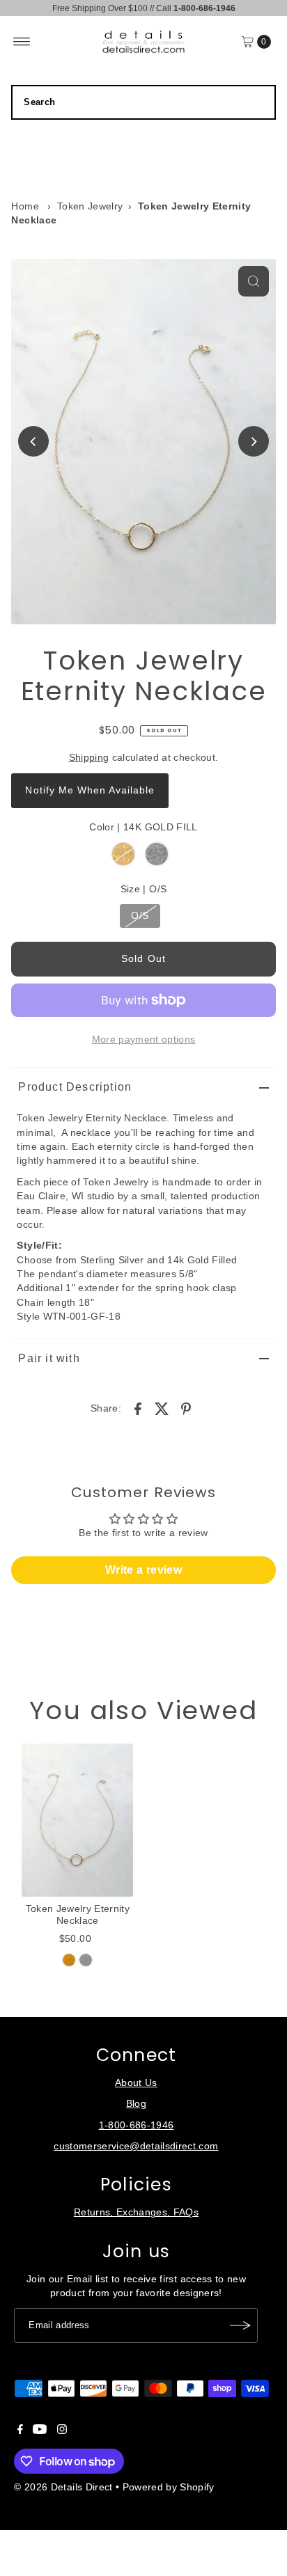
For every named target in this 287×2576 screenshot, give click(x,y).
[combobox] (143, 102)
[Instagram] (62, 2431)
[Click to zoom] (254, 281)
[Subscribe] (240, 2325)
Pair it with (49, 1358)
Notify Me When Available (90, 790)
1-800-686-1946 (137, 2125)
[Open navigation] (22, 42)
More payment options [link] (144, 1040)
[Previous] (33, 441)
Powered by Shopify (169, 2487)
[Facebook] (20, 2431)
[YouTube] (40, 2431)
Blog (136, 2104)
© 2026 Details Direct (63, 2487)
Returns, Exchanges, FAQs (136, 2212)
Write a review (143, 1570)
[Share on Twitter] (162, 1409)
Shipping (89, 758)
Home (25, 206)
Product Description (75, 1087)
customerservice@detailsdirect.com (136, 2146)
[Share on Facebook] (138, 1409)
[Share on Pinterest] (186, 1409)
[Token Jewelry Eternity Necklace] (77, 1820)
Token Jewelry (90, 206)
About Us (136, 2083)
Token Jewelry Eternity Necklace (78, 1914)
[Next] (254, 441)
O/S (140, 916)
